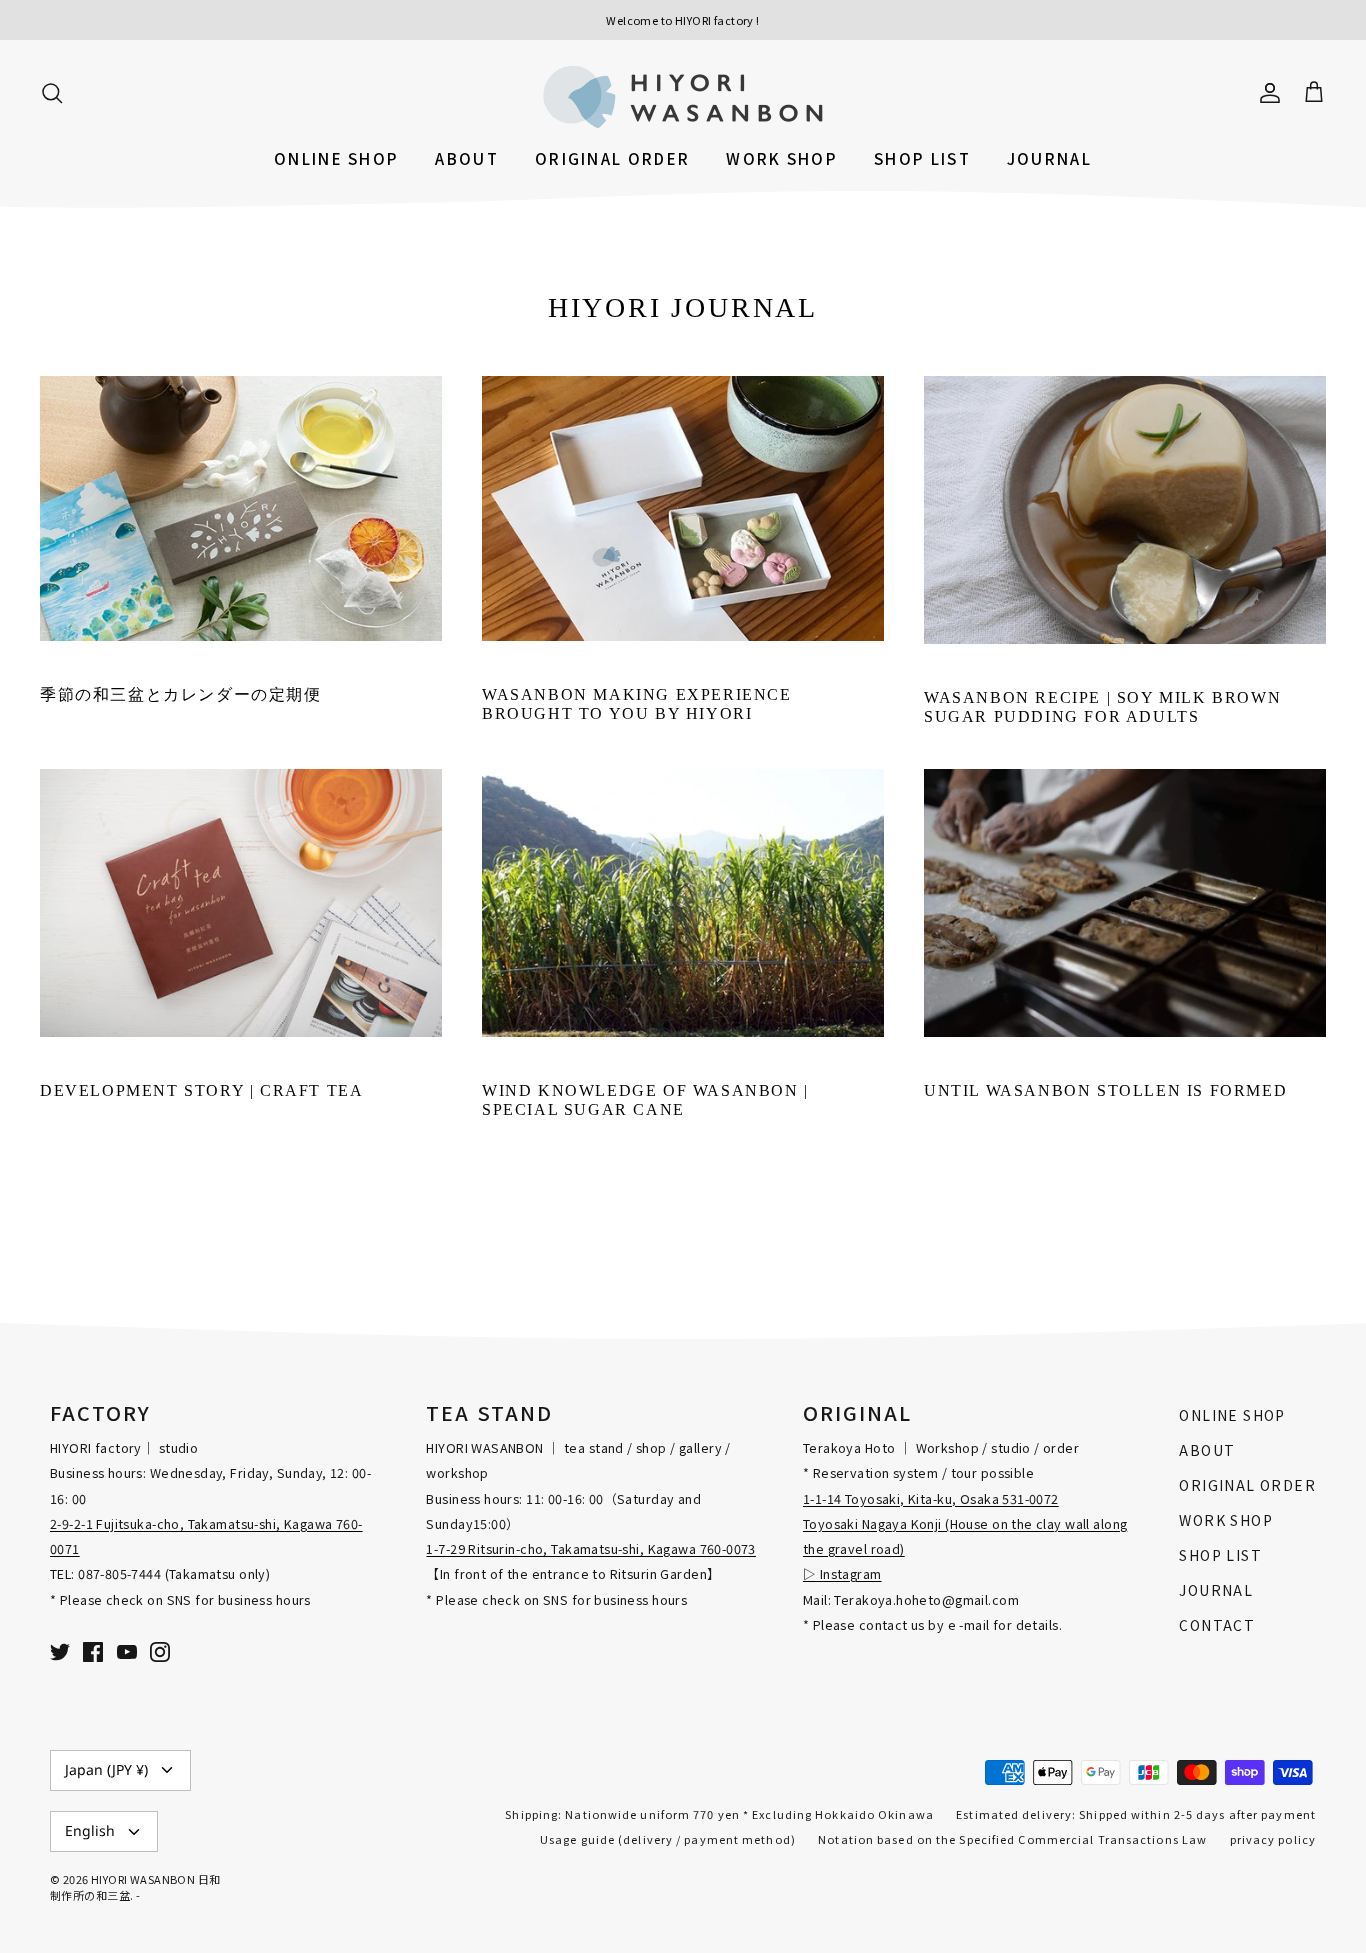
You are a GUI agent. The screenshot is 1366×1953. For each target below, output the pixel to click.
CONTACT (1217, 1625)
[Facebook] (93, 1652)
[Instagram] (160, 1652)
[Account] (1266, 91)
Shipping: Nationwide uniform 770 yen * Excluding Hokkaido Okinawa (719, 1814)
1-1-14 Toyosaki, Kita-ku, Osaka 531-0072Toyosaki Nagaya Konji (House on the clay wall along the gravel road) (965, 1523)
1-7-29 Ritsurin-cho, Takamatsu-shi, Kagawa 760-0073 (590, 1548)
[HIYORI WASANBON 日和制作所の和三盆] (683, 96)
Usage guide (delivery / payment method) (668, 1839)
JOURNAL (1049, 158)
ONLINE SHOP (336, 158)
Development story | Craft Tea (201, 1090)
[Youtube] (127, 1652)
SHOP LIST (922, 158)
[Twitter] (60, 1652)
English (90, 1830)
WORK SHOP (782, 158)
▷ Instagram (842, 1573)
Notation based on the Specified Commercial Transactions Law (1012, 1839)
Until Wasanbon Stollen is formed (1105, 1090)
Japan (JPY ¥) (106, 1769)
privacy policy (1273, 1839)
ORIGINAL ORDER (612, 158)
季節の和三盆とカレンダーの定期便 (181, 694)
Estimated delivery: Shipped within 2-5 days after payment (1136, 1814)
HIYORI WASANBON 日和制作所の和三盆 (135, 1886)
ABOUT (467, 158)
